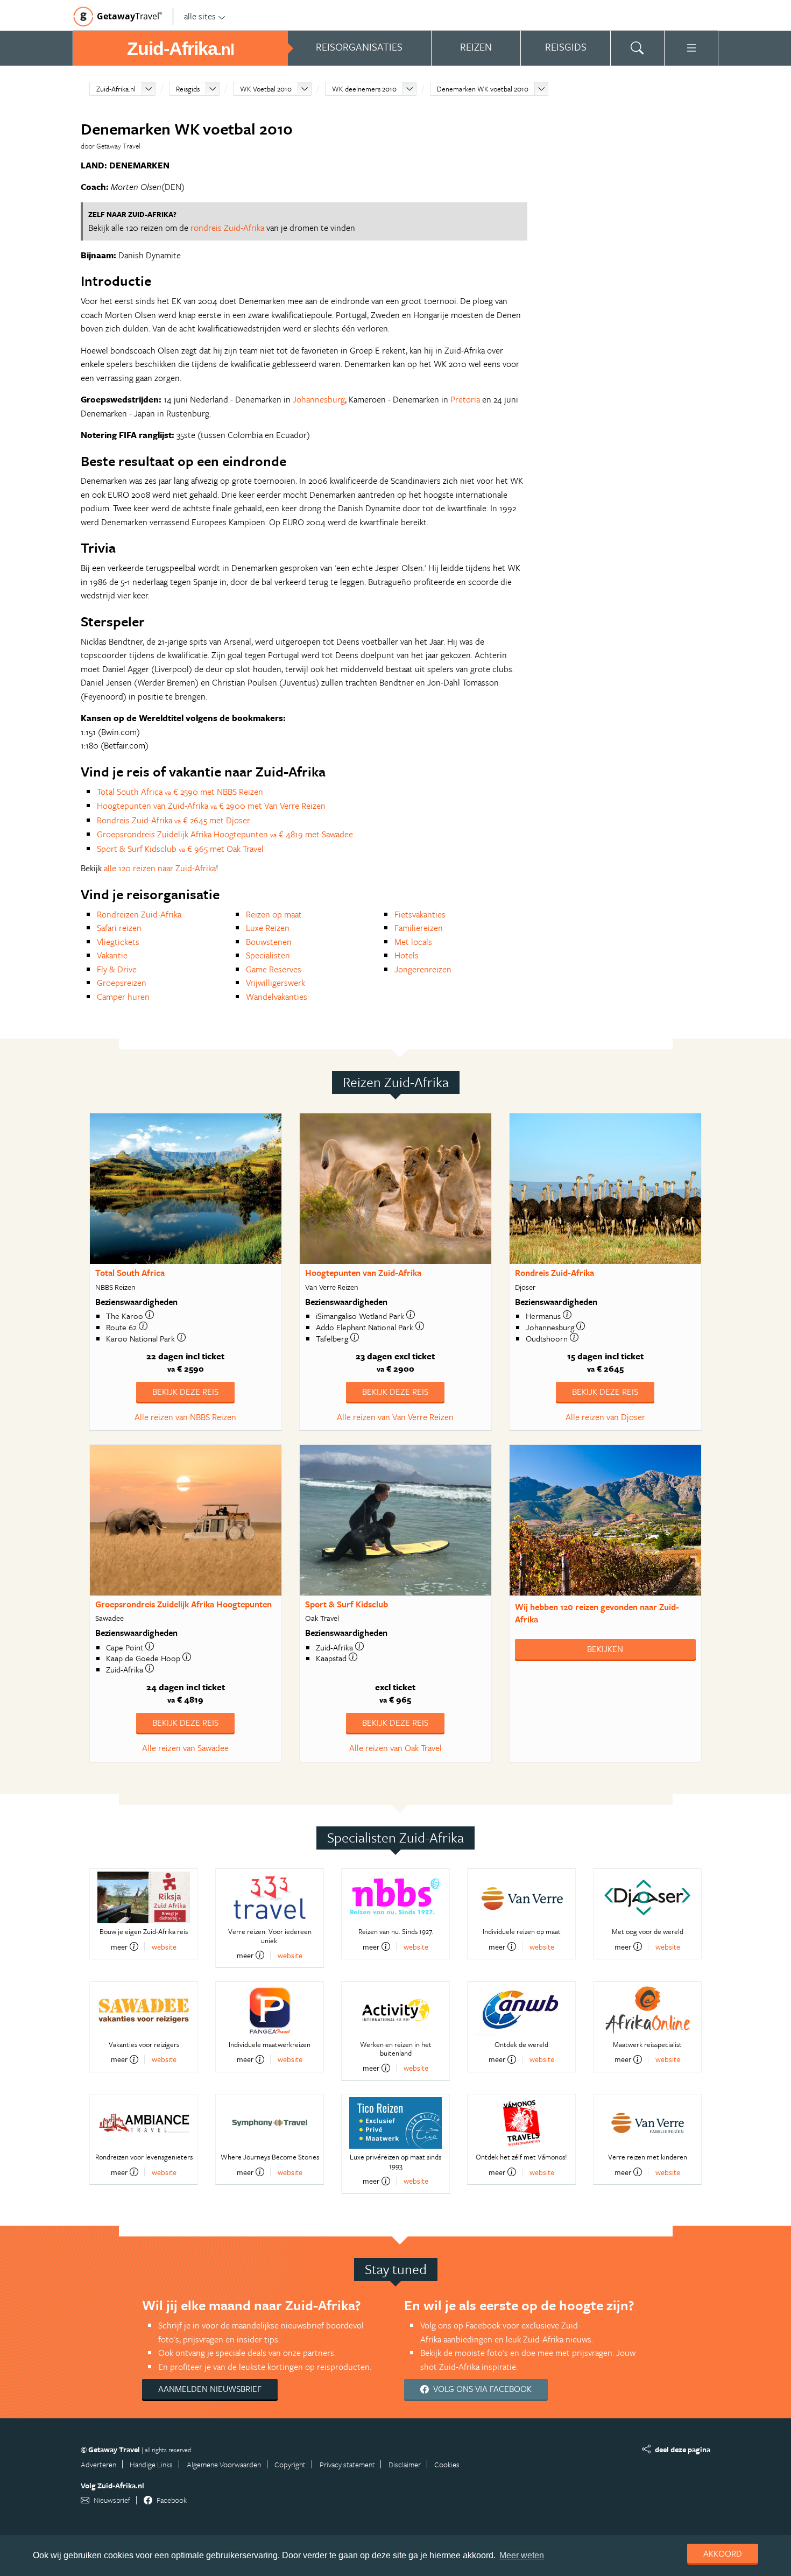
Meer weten (522, 2555)
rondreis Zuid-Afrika (227, 228)
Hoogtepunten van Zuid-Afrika (363, 1273)
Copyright (290, 2464)
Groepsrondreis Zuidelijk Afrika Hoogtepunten (183, 1604)
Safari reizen (119, 928)
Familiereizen (419, 928)
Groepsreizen (122, 983)
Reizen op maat (274, 914)
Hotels (407, 955)
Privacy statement (347, 2464)
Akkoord (723, 2553)
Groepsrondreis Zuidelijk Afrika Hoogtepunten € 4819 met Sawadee (225, 834)
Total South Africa (130, 1273)
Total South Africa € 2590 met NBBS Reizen (180, 792)
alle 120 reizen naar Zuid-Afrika (160, 868)
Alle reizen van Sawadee (185, 1748)
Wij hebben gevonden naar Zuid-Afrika (597, 1613)
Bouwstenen (269, 942)
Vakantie (112, 955)
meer (119, 1946)
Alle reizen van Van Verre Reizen (395, 1417)
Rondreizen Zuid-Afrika (139, 914)
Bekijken (605, 1649)
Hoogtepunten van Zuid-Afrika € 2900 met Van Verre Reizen (211, 806)
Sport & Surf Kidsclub (347, 1604)
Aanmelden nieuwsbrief (210, 2389)
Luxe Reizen (268, 928)
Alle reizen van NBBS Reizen (185, 1417)
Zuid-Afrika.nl (116, 89)
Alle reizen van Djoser (605, 1417)
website (164, 1947)
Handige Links (151, 2464)
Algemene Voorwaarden (224, 2464)
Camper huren (123, 997)
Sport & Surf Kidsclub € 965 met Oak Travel (180, 849)
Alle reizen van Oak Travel (395, 1748)
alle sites (200, 16)
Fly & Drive (117, 969)
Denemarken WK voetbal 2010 (483, 89)
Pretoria (465, 399)
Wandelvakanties (277, 997)
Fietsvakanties (420, 914)
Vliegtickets (118, 942)
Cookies (447, 2464)
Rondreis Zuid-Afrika (555, 1273)
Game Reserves (274, 969)
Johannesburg (319, 399)
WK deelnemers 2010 (364, 89)
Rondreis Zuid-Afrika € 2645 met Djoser (174, 820)
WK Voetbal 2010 (266, 89)
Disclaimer (405, 2464)
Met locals (413, 942)
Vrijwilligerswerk (276, 983)
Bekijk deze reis (185, 1392)
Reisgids (188, 89)
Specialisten (268, 955)
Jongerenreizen (423, 969)
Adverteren (98, 2464)
